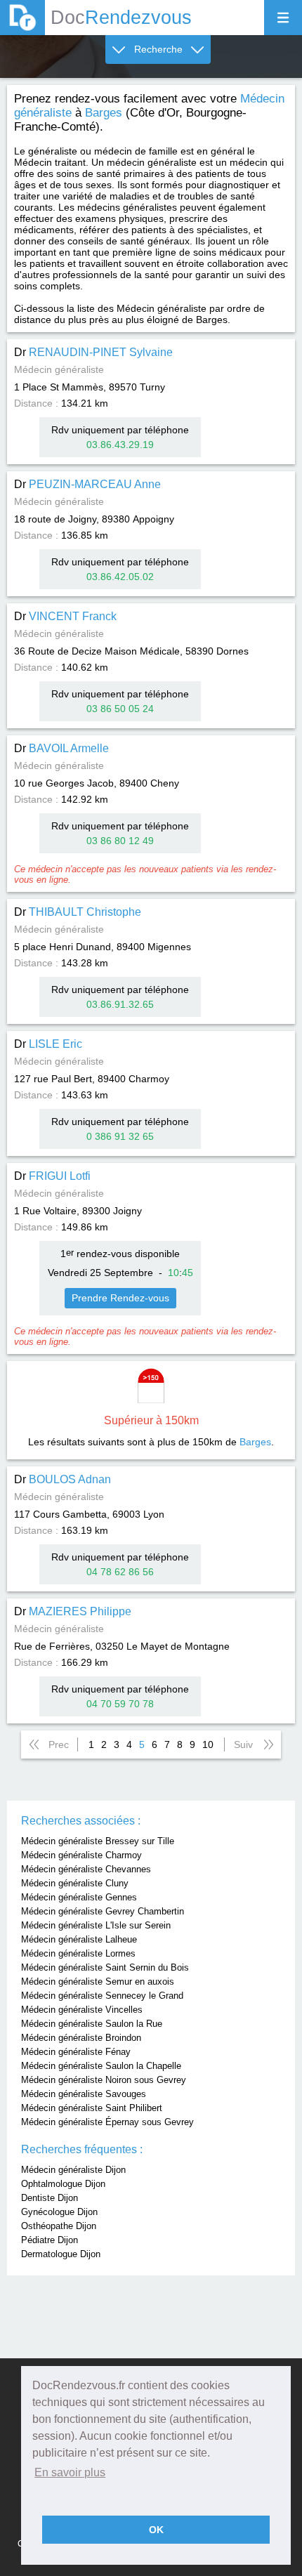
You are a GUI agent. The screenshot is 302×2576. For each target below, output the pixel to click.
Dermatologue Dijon (61, 2254)
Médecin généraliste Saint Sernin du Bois (105, 1967)
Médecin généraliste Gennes (79, 1897)
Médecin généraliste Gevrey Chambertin (103, 1911)
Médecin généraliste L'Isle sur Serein (96, 1925)
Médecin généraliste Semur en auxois (98, 1982)
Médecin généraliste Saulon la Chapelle (101, 2066)
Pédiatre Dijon (50, 2240)
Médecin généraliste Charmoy (81, 1855)
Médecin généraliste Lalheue (79, 1939)
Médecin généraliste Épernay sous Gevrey (107, 2122)
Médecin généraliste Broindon (81, 2038)
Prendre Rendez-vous (120, 1298)
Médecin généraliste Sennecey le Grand (102, 1996)
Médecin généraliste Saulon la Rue (92, 2024)
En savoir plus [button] (70, 2472)
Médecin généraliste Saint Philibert (92, 2108)
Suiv (243, 1744)
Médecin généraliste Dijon (73, 2170)
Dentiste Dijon (50, 2198)
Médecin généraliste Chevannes (86, 1869)
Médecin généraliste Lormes (78, 1953)
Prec (59, 1744)
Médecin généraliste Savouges (84, 2094)
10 (208, 1744)
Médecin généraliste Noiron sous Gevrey (104, 2080)
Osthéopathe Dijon (59, 2226)
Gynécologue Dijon (59, 2212)
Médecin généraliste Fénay (76, 2052)
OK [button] (156, 2530)
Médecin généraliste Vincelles (82, 2010)
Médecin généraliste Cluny (75, 1883)
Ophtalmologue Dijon (63, 2184)
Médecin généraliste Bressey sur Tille (98, 1841)
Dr (93, 352)
